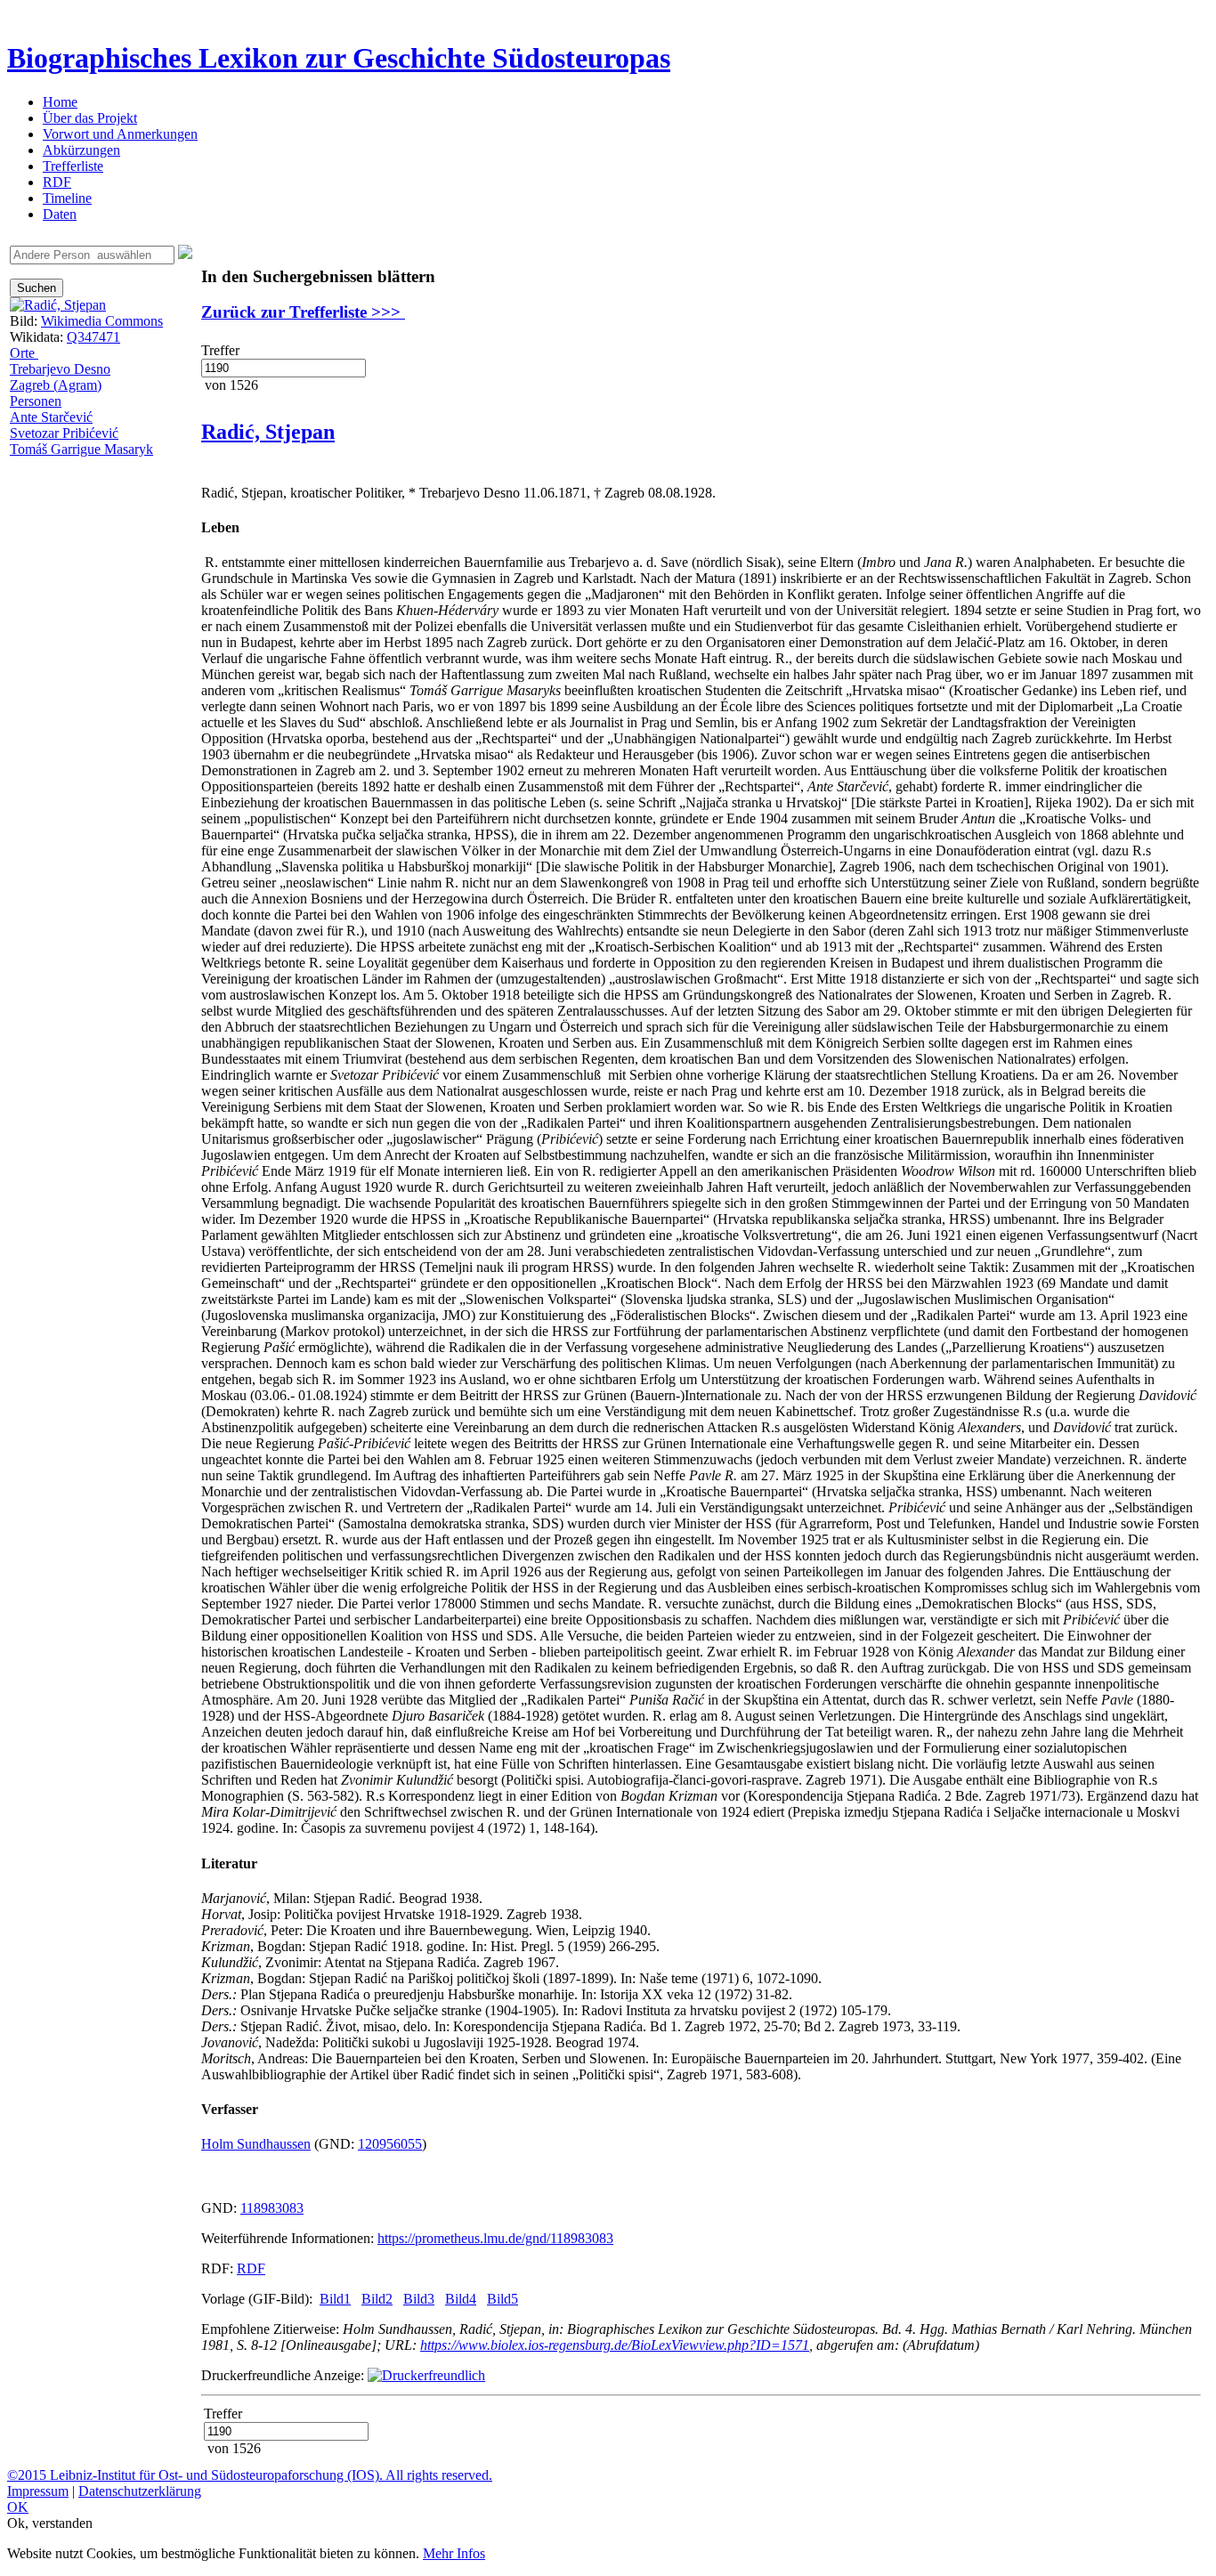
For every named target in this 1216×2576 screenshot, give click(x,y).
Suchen (36, 288)
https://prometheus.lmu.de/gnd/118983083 (495, 2238)
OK (18, 2507)
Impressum (38, 2491)
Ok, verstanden (50, 2523)
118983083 (272, 2208)
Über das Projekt (90, 118)
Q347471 (93, 337)
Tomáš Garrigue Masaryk (81, 449)
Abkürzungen (81, 150)
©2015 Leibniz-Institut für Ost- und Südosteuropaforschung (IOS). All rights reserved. (250, 2475)
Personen (36, 401)
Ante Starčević (51, 417)
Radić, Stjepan (268, 432)
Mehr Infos (454, 2553)
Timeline (67, 198)
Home (60, 102)
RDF (57, 182)
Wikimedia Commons (102, 321)
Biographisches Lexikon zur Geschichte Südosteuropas (339, 58)
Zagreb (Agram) (56, 385)
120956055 (390, 2144)
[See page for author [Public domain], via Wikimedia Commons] (58, 305)
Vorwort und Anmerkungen (120, 134)
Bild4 (461, 2299)
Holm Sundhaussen (256, 2144)
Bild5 (503, 2299)
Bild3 (419, 2299)
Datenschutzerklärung (140, 2491)
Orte (24, 353)
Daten (60, 214)
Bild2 (377, 2299)
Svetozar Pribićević (64, 433)
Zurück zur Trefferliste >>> (303, 312)
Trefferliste (73, 166)
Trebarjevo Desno (60, 369)
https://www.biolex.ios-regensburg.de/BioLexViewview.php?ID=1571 (615, 2345)
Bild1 (335, 2299)
